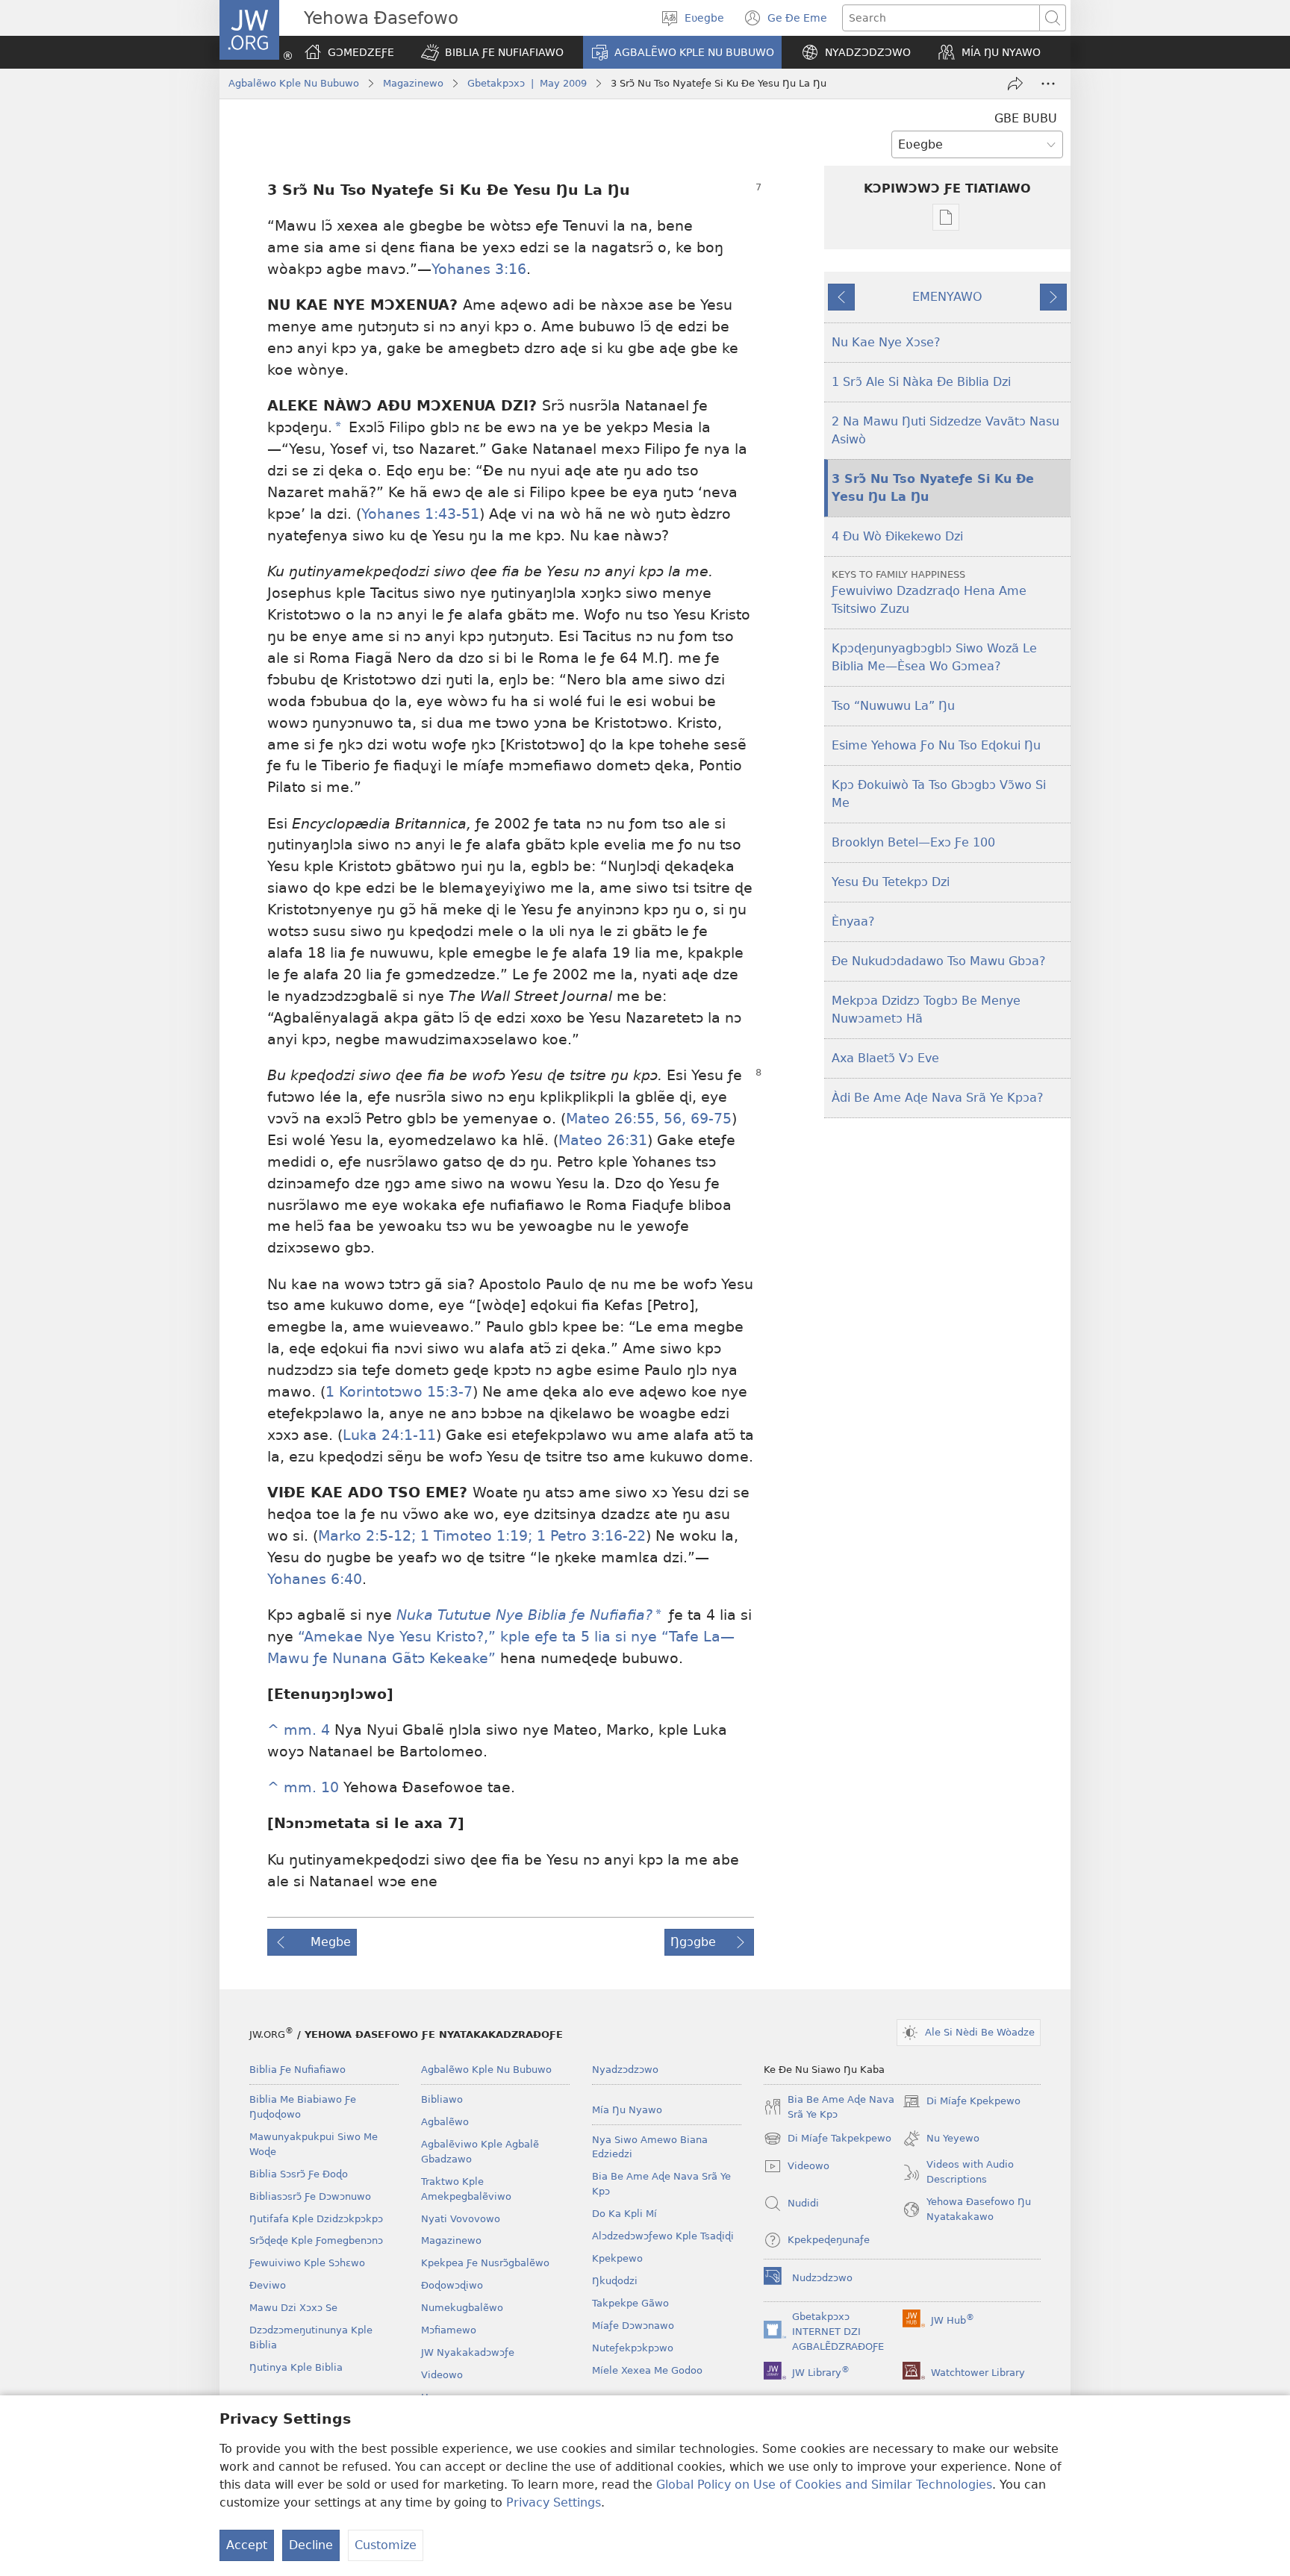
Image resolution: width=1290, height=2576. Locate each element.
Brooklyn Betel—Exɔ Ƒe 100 (913, 842)
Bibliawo (442, 2099)
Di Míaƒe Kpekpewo (962, 2103)
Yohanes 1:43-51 (420, 514)
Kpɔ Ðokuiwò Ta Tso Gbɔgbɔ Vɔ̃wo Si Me (939, 794)
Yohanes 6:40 (315, 1579)
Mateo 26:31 (603, 1140)
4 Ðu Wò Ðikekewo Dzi (897, 536)
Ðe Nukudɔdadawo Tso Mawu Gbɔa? (939, 961)
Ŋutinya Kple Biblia (296, 2367)
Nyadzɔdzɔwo (625, 2070)
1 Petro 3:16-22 (589, 1536)
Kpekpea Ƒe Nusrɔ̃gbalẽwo (485, 2263)
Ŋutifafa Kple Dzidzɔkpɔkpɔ (316, 2219)
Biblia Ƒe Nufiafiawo (297, 2070)
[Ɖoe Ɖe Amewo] (1015, 84)
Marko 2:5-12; (367, 1536)
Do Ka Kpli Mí (624, 2214)
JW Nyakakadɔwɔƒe (468, 2352)
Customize (386, 2545)
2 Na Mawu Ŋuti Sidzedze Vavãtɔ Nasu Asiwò (945, 430)
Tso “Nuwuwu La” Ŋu (893, 706)
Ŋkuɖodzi (615, 2281)
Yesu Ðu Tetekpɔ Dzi (891, 882)
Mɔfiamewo (449, 2330)
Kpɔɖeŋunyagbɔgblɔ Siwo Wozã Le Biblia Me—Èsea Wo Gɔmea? (934, 657)
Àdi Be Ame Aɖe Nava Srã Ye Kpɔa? (938, 1098)
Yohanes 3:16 (479, 269)
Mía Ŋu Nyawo (627, 2110)
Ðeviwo (268, 2285)
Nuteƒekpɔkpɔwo (633, 2348)
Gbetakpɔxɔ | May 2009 (527, 83)
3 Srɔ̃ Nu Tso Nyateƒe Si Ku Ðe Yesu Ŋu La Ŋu (933, 488)
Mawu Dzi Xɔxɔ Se (293, 2308)
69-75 (709, 1119)
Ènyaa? (853, 921)
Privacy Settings (554, 2502)
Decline (311, 2545)
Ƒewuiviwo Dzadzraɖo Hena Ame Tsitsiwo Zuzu (929, 592)
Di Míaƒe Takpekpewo (828, 2140)
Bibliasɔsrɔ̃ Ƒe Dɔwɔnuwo (310, 2196)
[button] (492, 52)
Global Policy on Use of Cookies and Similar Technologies (824, 2485)
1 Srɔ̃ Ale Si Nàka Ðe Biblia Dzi (921, 382)
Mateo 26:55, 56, (626, 1119)
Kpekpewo (617, 2258)
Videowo (442, 2375)
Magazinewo (413, 83)
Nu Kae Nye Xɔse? (886, 342)
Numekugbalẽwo (462, 2308)
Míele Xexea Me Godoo (647, 2370)
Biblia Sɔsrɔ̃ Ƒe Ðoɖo (299, 2174)
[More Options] (1048, 84)
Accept (247, 2545)
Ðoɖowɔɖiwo (452, 2285)
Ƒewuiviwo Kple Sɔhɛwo (307, 2263)
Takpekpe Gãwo (630, 2303)
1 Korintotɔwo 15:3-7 (399, 1392)
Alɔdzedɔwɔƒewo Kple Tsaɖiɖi (663, 2236)
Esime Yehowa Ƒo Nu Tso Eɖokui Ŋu (936, 745)
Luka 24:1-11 (389, 1435)
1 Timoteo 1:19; (474, 1536)
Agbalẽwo (445, 2122)
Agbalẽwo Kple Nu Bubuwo (294, 83)
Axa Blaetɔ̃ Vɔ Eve (885, 1058)
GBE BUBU (1026, 118)
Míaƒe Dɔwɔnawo (633, 2326)
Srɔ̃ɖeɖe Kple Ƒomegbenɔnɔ (316, 2240)
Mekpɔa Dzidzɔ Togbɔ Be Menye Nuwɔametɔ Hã (926, 1010)
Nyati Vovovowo (461, 2219)
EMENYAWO (947, 297)
